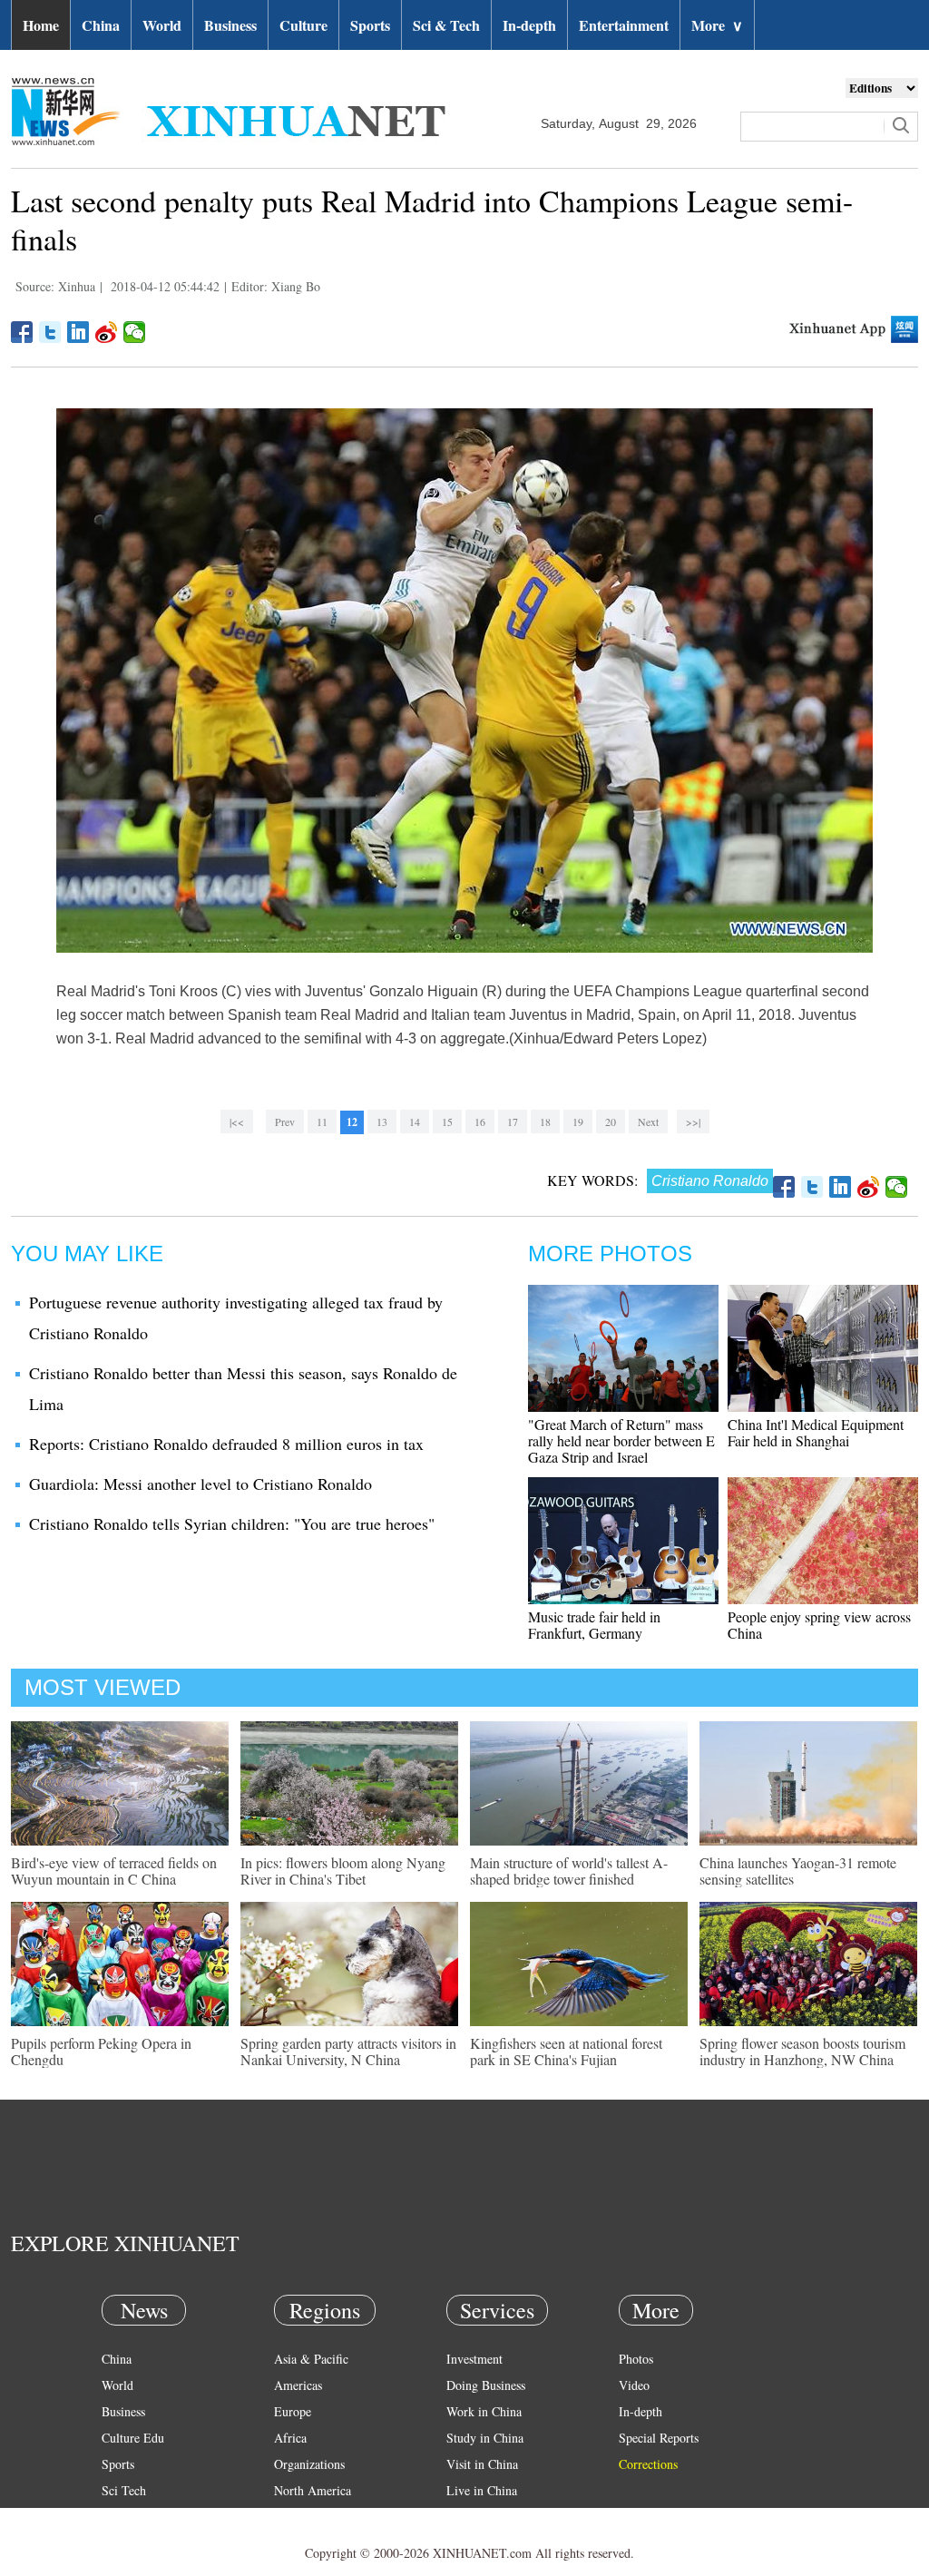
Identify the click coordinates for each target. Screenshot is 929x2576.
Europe (293, 2411)
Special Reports (659, 2438)
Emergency (475, 2517)
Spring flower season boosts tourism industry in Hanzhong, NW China (802, 2051)
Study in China (485, 2438)
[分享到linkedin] (78, 332)
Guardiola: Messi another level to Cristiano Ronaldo (200, 1484)
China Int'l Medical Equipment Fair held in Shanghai (816, 1432)
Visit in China (482, 2464)
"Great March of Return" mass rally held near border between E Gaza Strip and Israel (621, 1440)
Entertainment (624, 25)
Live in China (482, 2490)
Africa (290, 2438)
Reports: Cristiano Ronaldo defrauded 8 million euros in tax (226, 1444)
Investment (474, 2359)
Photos (636, 2359)
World (162, 25)
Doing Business (486, 2385)
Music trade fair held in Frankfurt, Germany (594, 1625)
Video (634, 2385)
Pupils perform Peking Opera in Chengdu (101, 2051)
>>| (693, 1121)
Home (41, 25)
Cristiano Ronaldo (710, 1181)
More (717, 25)
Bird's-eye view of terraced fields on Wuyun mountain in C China (114, 1871)
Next (648, 1121)
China (101, 25)
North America (313, 2490)
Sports (370, 25)
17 (513, 1121)
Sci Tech (124, 2490)
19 (578, 1121)
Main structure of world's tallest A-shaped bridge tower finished (569, 1871)
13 (382, 1121)
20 (611, 1121)
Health (118, 2517)
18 (545, 1121)
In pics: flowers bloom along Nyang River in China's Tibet (343, 1871)
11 (322, 1121)
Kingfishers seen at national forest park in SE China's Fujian (566, 2051)
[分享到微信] (135, 332)
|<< (237, 1121)
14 (415, 1121)
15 (447, 1121)
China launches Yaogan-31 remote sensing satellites (798, 1871)
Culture (303, 25)
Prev (285, 1121)
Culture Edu (133, 2438)
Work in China (484, 2411)
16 (480, 1121)
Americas (298, 2385)
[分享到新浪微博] (107, 332)
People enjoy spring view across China (819, 1625)
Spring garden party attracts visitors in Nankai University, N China (348, 2051)
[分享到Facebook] (22, 332)
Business (230, 25)
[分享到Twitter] (50, 332)
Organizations (309, 2464)
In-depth (529, 25)
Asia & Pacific (311, 2359)
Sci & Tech (446, 25)
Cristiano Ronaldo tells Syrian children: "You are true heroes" (232, 1523)
